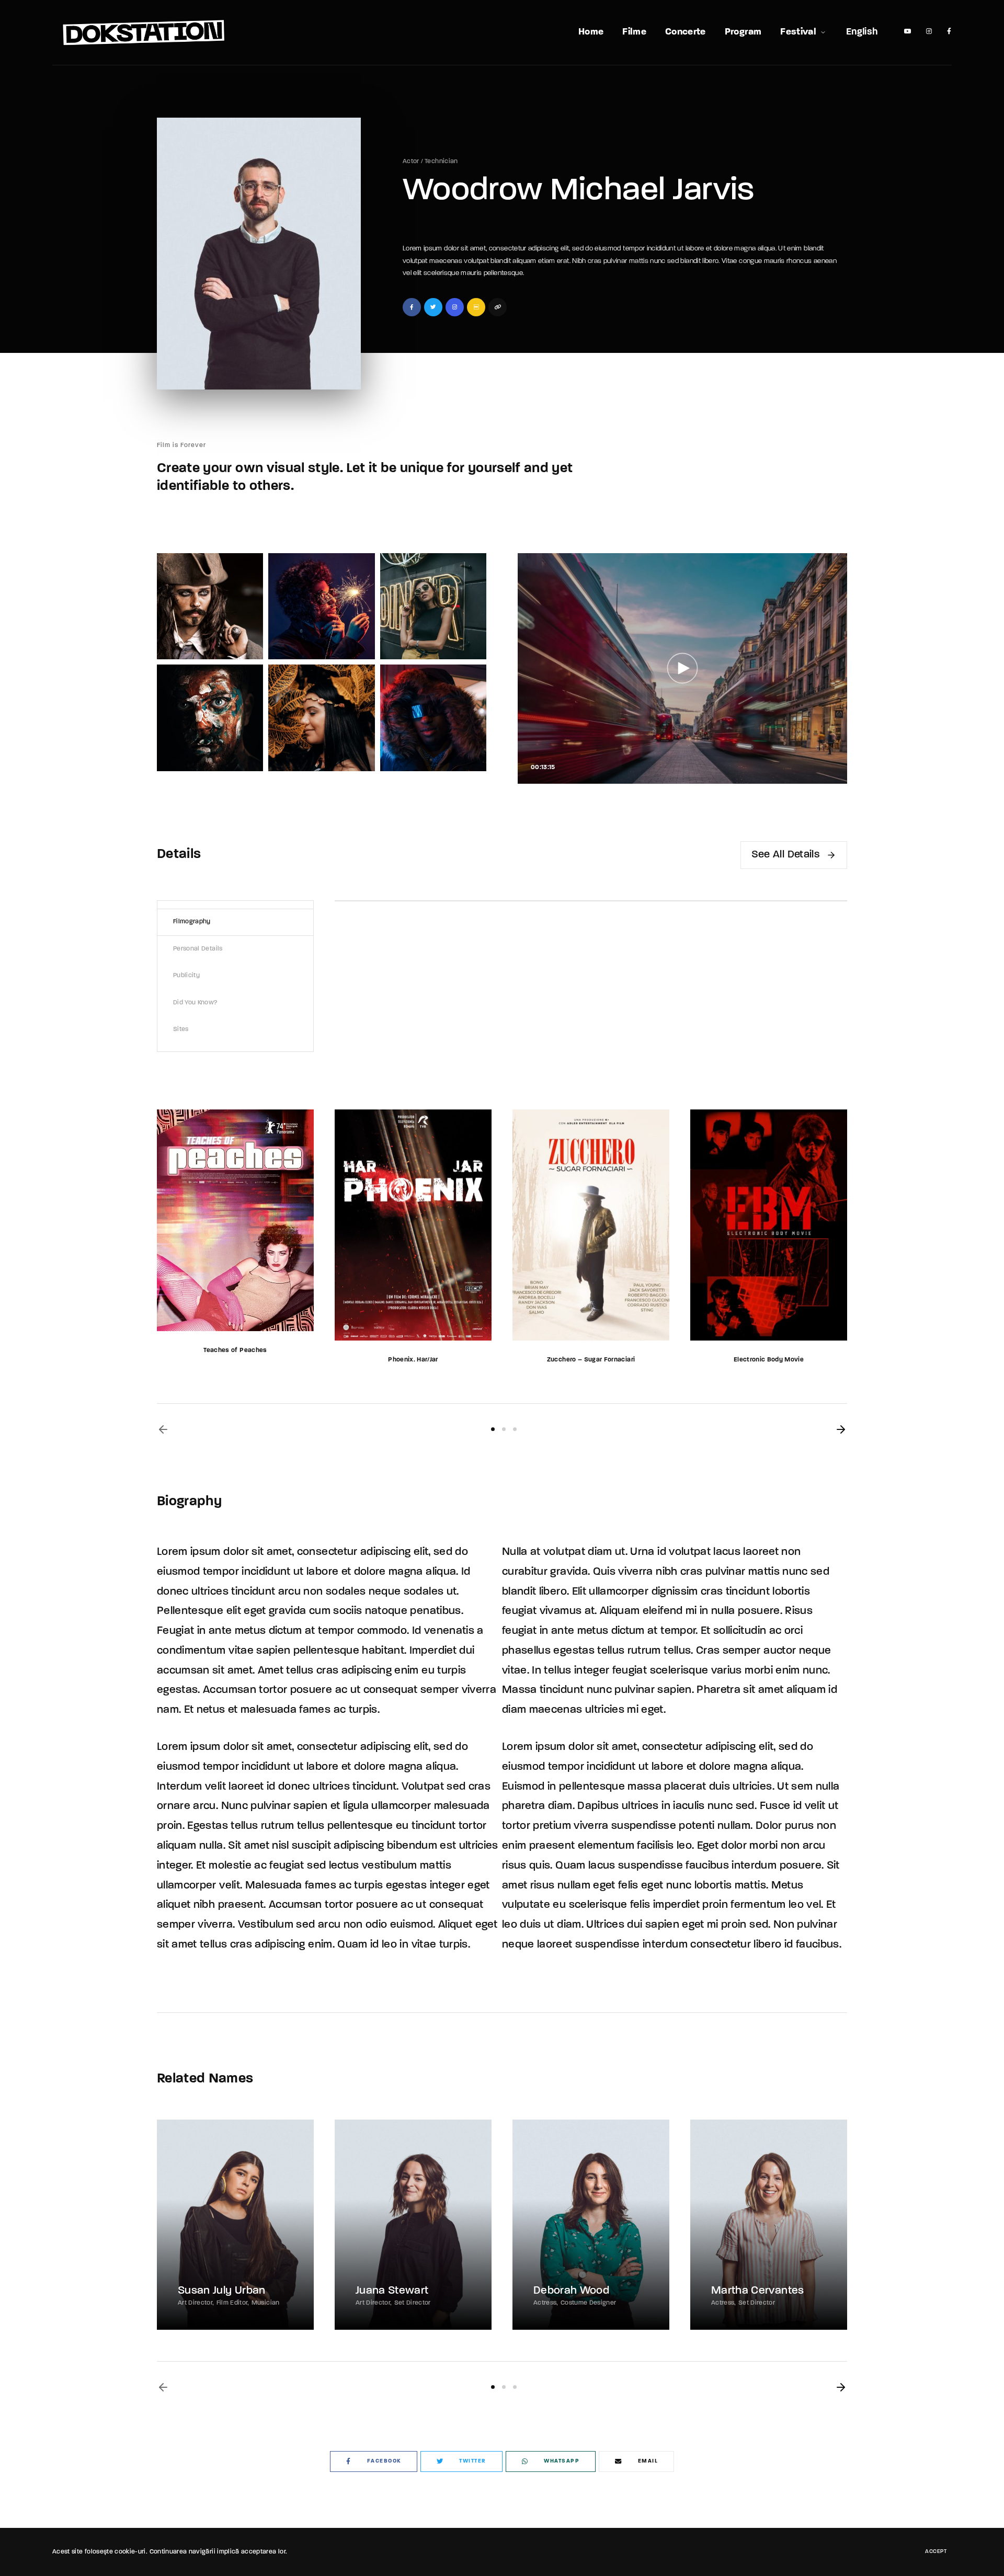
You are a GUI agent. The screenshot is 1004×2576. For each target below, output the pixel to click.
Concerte (686, 32)
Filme (634, 32)
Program (743, 32)
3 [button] (515, 1429)
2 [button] (504, 1429)
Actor (411, 162)
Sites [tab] (181, 1029)
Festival (798, 32)
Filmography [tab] (192, 922)
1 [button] (493, 1429)
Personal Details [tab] (198, 949)
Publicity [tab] (186, 976)
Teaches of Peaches (235, 1350)
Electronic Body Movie (769, 1360)
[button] (163, 1429)
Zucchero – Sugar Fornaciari (591, 1360)
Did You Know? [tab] (196, 1003)
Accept (936, 2552)
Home (591, 32)
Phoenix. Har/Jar (413, 1360)
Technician (441, 162)
